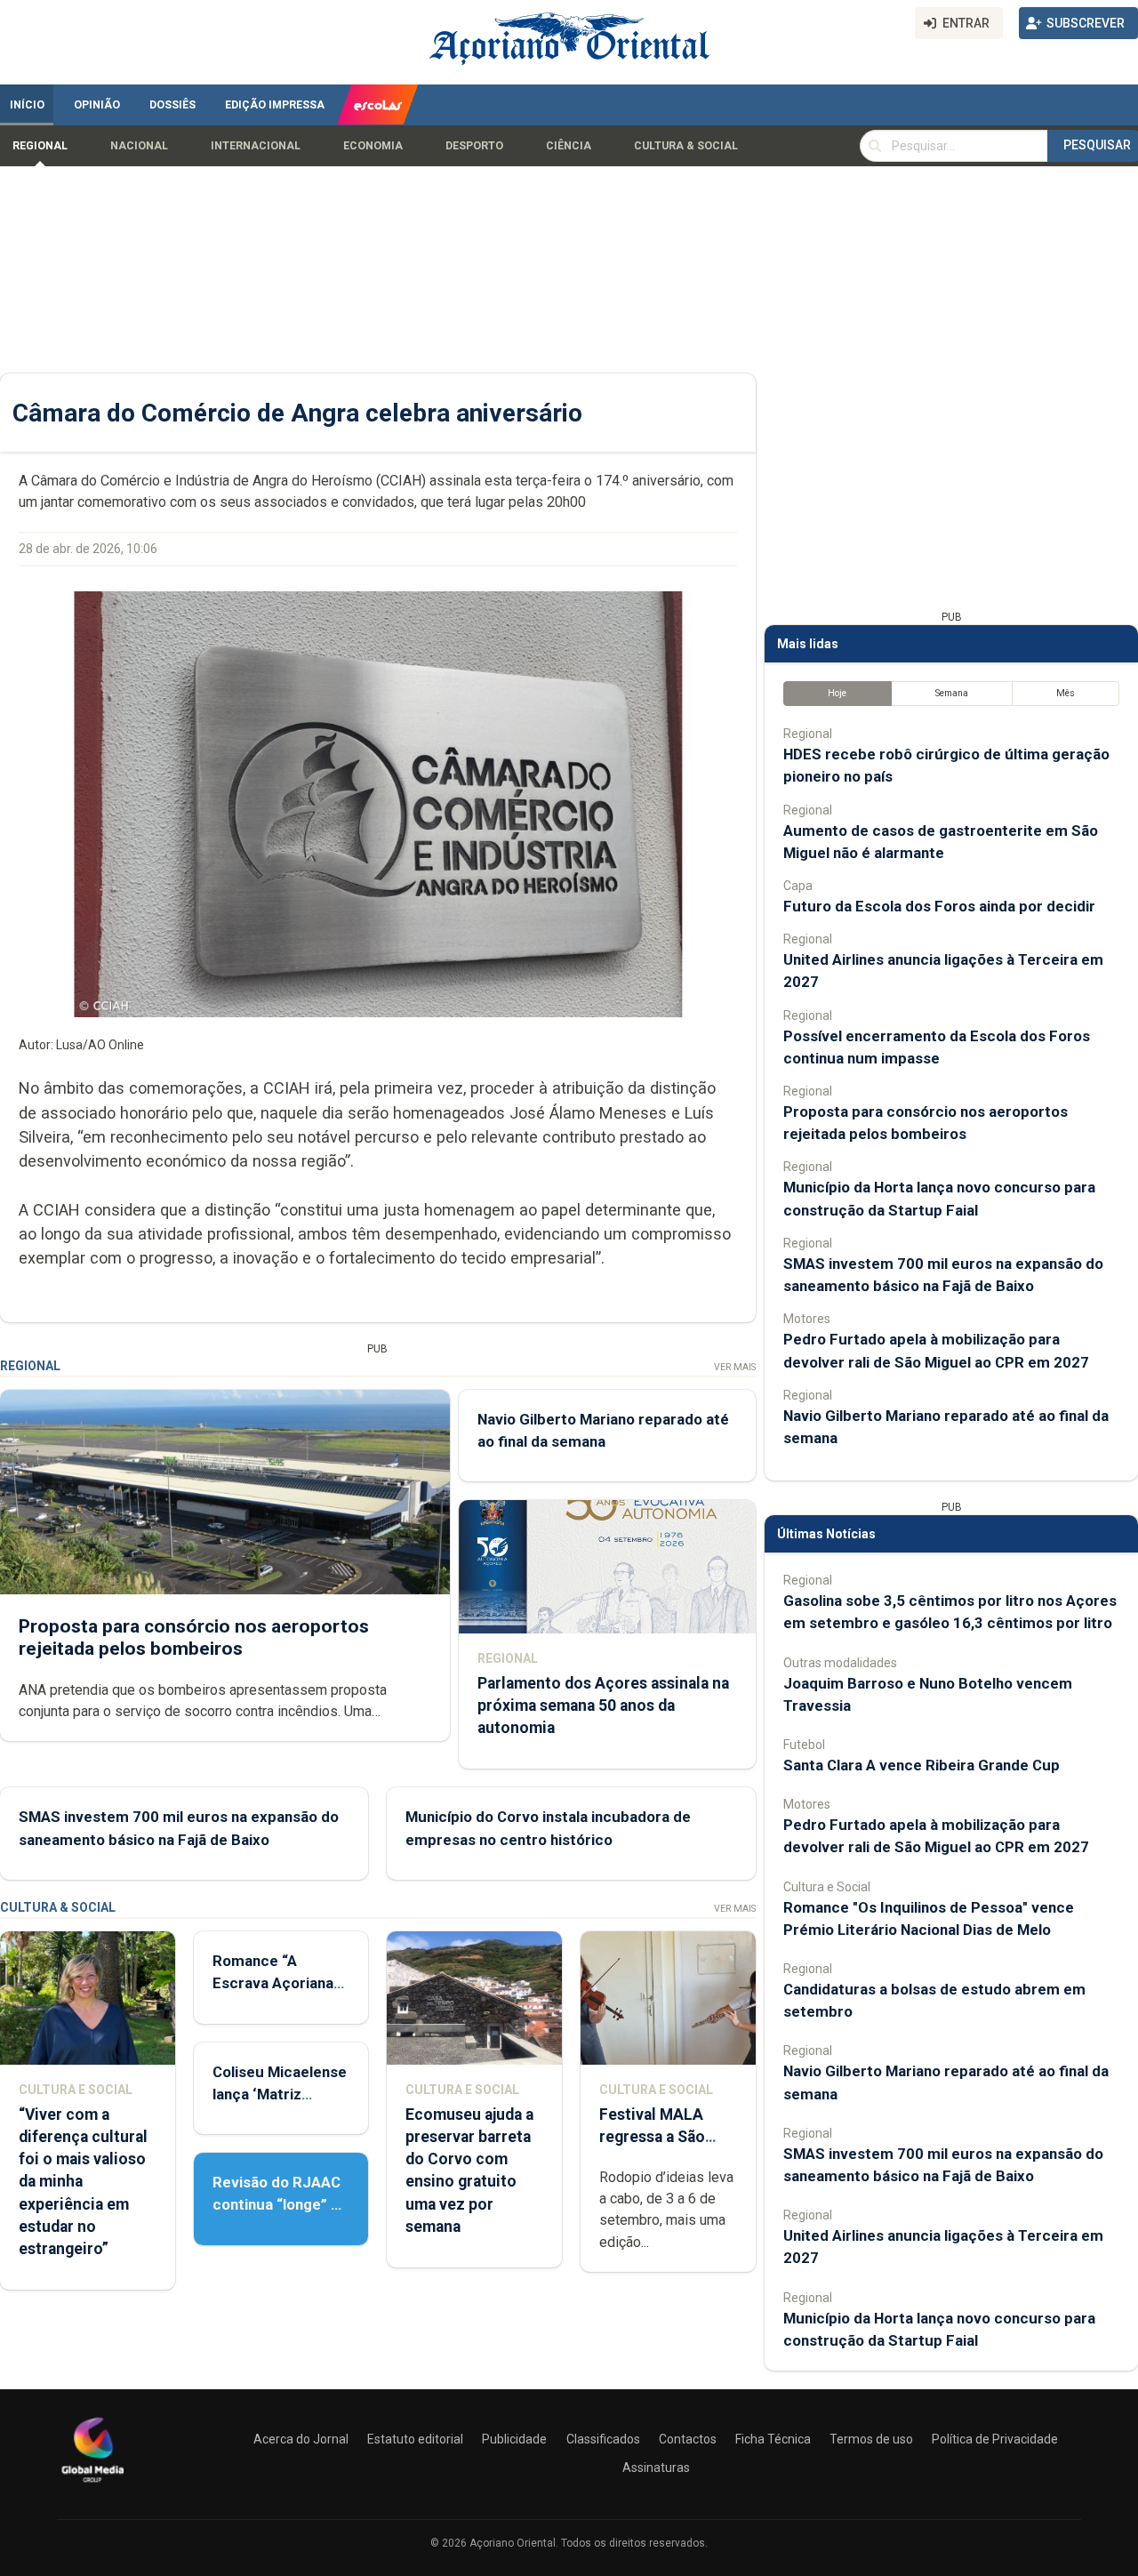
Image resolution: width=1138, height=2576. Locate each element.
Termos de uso (871, 2439)
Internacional (256, 146)
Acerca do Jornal (301, 2439)
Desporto (474, 146)
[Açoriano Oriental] (92, 2484)
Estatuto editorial (415, 2439)
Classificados (603, 2439)
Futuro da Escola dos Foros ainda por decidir (939, 906)
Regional (40, 146)
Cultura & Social (686, 146)
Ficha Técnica (773, 2439)
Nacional (139, 146)
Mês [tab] (1066, 693)
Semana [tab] (952, 693)
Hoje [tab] (837, 693)
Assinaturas (656, 2468)
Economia (373, 146)
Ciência (569, 146)
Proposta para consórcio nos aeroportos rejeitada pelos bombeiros (194, 1637)
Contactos (688, 2439)
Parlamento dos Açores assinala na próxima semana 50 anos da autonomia (603, 1705)
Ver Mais (735, 1367)
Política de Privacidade (995, 2439)
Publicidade (514, 2439)
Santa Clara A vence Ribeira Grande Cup (922, 1765)
